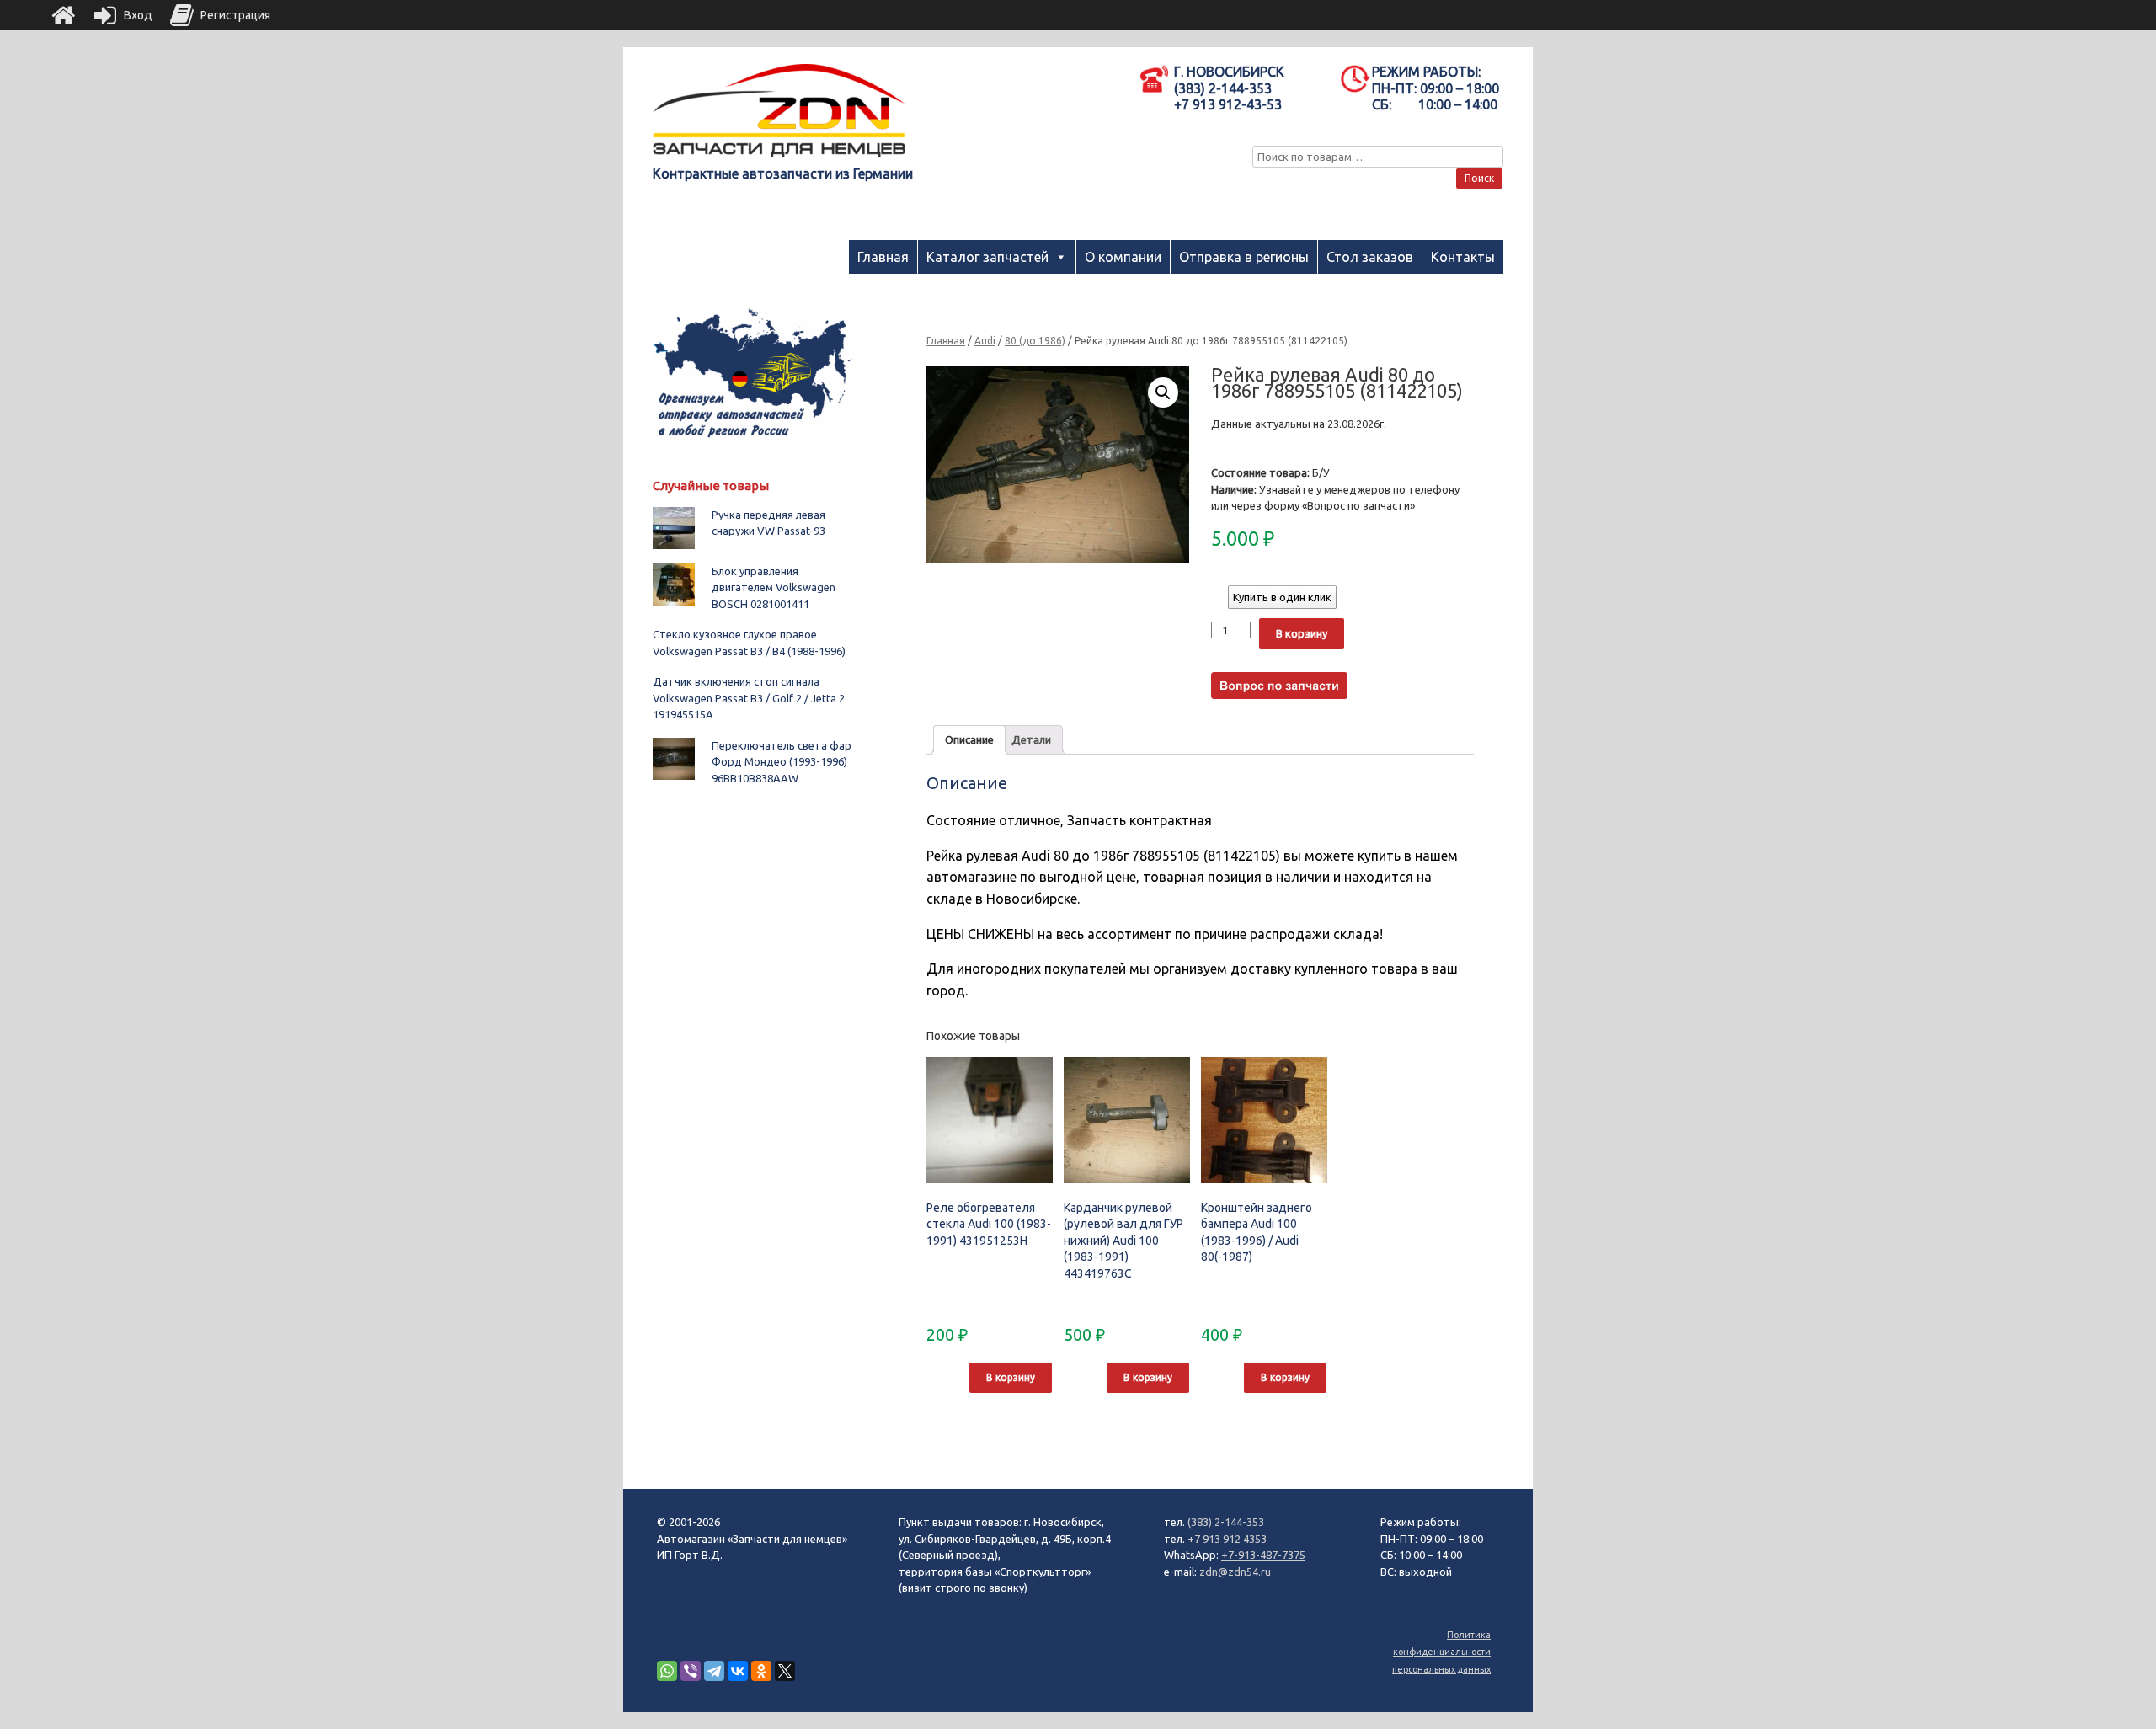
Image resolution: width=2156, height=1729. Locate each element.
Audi (985, 341)
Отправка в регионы (1244, 257)
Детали (1031, 739)
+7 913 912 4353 (1227, 1539)
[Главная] (63, 15)
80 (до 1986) (1035, 341)
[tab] (969, 740)
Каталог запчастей (987, 257)
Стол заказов (1370, 257)
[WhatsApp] (667, 1671)
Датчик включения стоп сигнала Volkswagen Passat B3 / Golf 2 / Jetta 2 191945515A (749, 698)
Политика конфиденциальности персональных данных (1441, 1652)
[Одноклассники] (761, 1671)
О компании (1123, 257)
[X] (785, 1671)
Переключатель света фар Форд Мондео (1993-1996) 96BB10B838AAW (782, 762)
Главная (883, 257)
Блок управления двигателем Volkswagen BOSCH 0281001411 (774, 587)
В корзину (1302, 633)
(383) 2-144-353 (1226, 1522)
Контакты (1463, 257)
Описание (969, 739)
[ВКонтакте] (738, 1671)
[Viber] (691, 1671)
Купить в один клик (1282, 597)
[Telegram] (714, 1671)
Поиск (1479, 178)
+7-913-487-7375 (1263, 1555)
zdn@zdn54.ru (1235, 1572)
